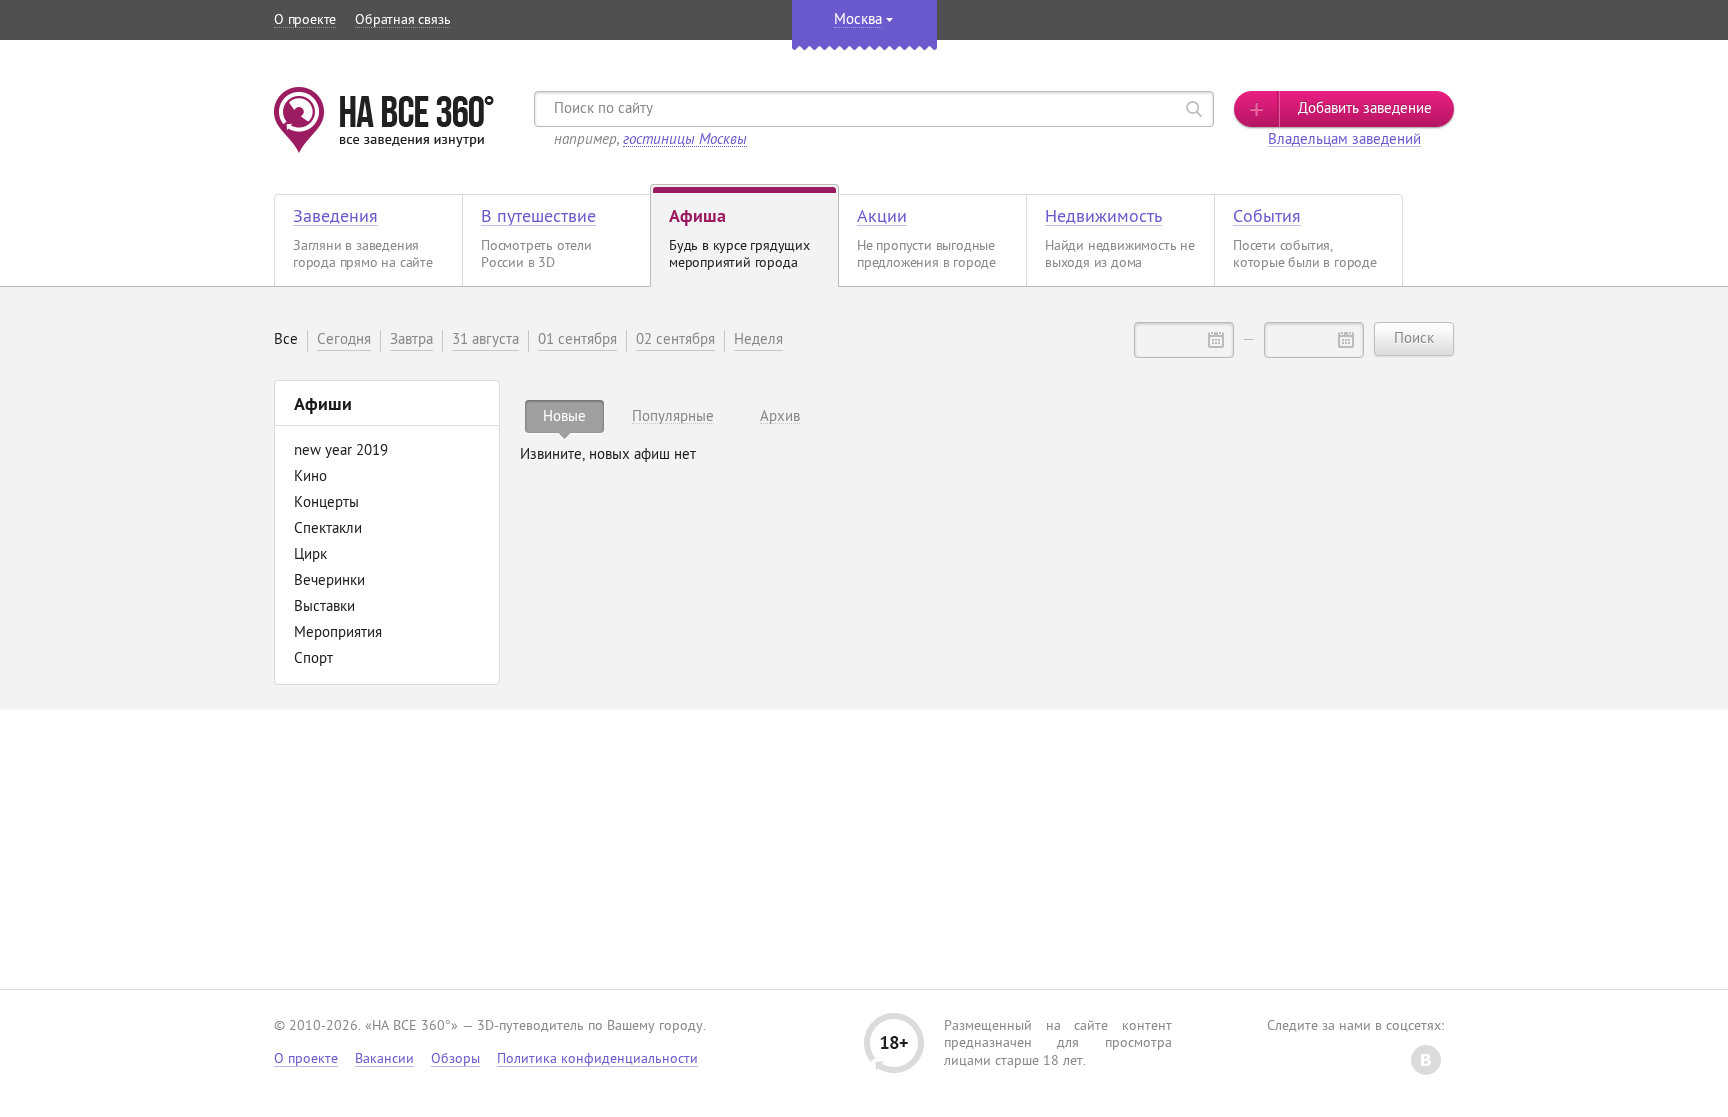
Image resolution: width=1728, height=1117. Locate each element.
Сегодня (344, 340)
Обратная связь (402, 20)
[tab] (564, 416)
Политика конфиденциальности (597, 1059)
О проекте (305, 20)
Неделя (758, 340)
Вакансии (384, 1059)
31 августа (485, 340)
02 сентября (675, 340)
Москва (858, 20)
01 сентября (577, 340)
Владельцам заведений (1344, 140)
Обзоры (455, 1059)
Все (286, 340)
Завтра (411, 340)
